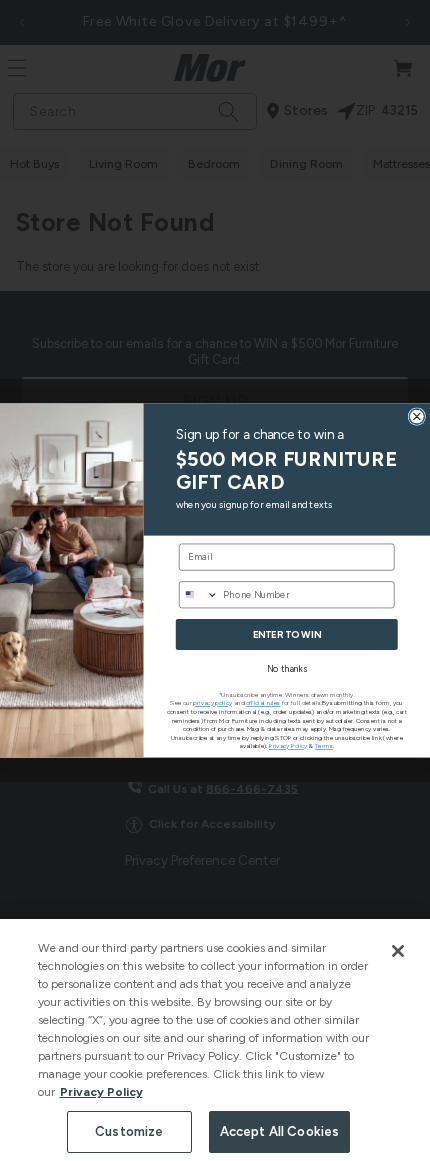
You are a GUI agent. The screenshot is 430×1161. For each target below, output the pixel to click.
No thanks (287, 669)
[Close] (398, 951)
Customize (129, 1131)
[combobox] (198, 595)
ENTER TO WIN (287, 635)
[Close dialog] (417, 417)
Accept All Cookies (279, 1131)
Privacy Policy (101, 1092)
